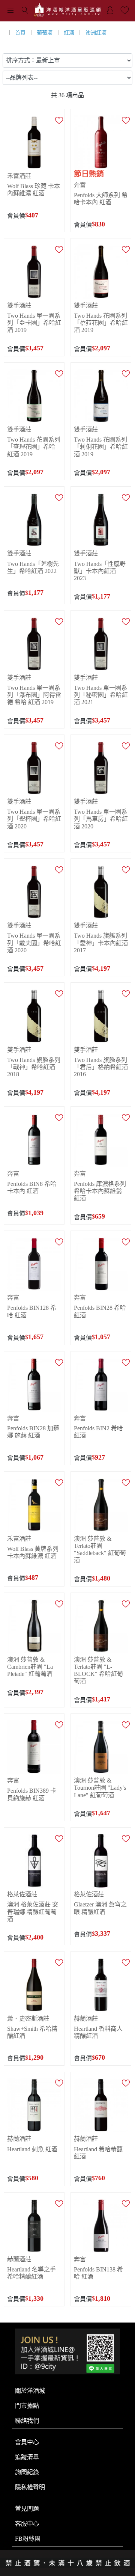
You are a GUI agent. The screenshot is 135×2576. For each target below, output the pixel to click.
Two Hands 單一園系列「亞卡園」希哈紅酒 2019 (34, 323)
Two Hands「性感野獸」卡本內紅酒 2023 (100, 571)
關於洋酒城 (30, 2391)
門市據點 (27, 2406)
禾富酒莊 (19, 176)
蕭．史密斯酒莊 (28, 2019)
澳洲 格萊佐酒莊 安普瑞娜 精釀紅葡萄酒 (33, 1912)
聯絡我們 (27, 2421)
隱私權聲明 (30, 2487)
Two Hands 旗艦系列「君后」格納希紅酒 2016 (101, 1067)
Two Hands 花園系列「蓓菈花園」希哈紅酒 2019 (101, 323)
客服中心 (27, 2524)
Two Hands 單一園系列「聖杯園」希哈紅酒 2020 (34, 819)
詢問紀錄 (27, 2472)
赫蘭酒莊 (86, 2019)
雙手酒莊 (19, 305)
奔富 (80, 185)
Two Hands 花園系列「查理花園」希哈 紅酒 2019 (34, 447)
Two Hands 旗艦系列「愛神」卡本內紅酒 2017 (101, 943)
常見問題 (27, 2509)
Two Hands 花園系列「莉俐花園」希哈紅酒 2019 (101, 447)
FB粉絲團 (28, 2539)
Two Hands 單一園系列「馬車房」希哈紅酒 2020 (101, 819)
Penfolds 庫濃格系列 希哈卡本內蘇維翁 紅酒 (100, 1191)
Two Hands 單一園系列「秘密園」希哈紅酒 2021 (101, 695)
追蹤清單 (27, 2457)
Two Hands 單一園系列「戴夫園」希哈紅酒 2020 (34, 943)
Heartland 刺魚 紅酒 (32, 2149)
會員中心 (27, 2442)
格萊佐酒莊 (22, 1894)
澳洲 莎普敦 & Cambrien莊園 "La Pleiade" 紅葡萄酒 (30, 1667)
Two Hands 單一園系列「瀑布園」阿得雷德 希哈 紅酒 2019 (34, 695)
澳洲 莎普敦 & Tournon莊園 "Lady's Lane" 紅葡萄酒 (100, 1788)
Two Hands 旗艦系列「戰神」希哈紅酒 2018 (34, 1067)
